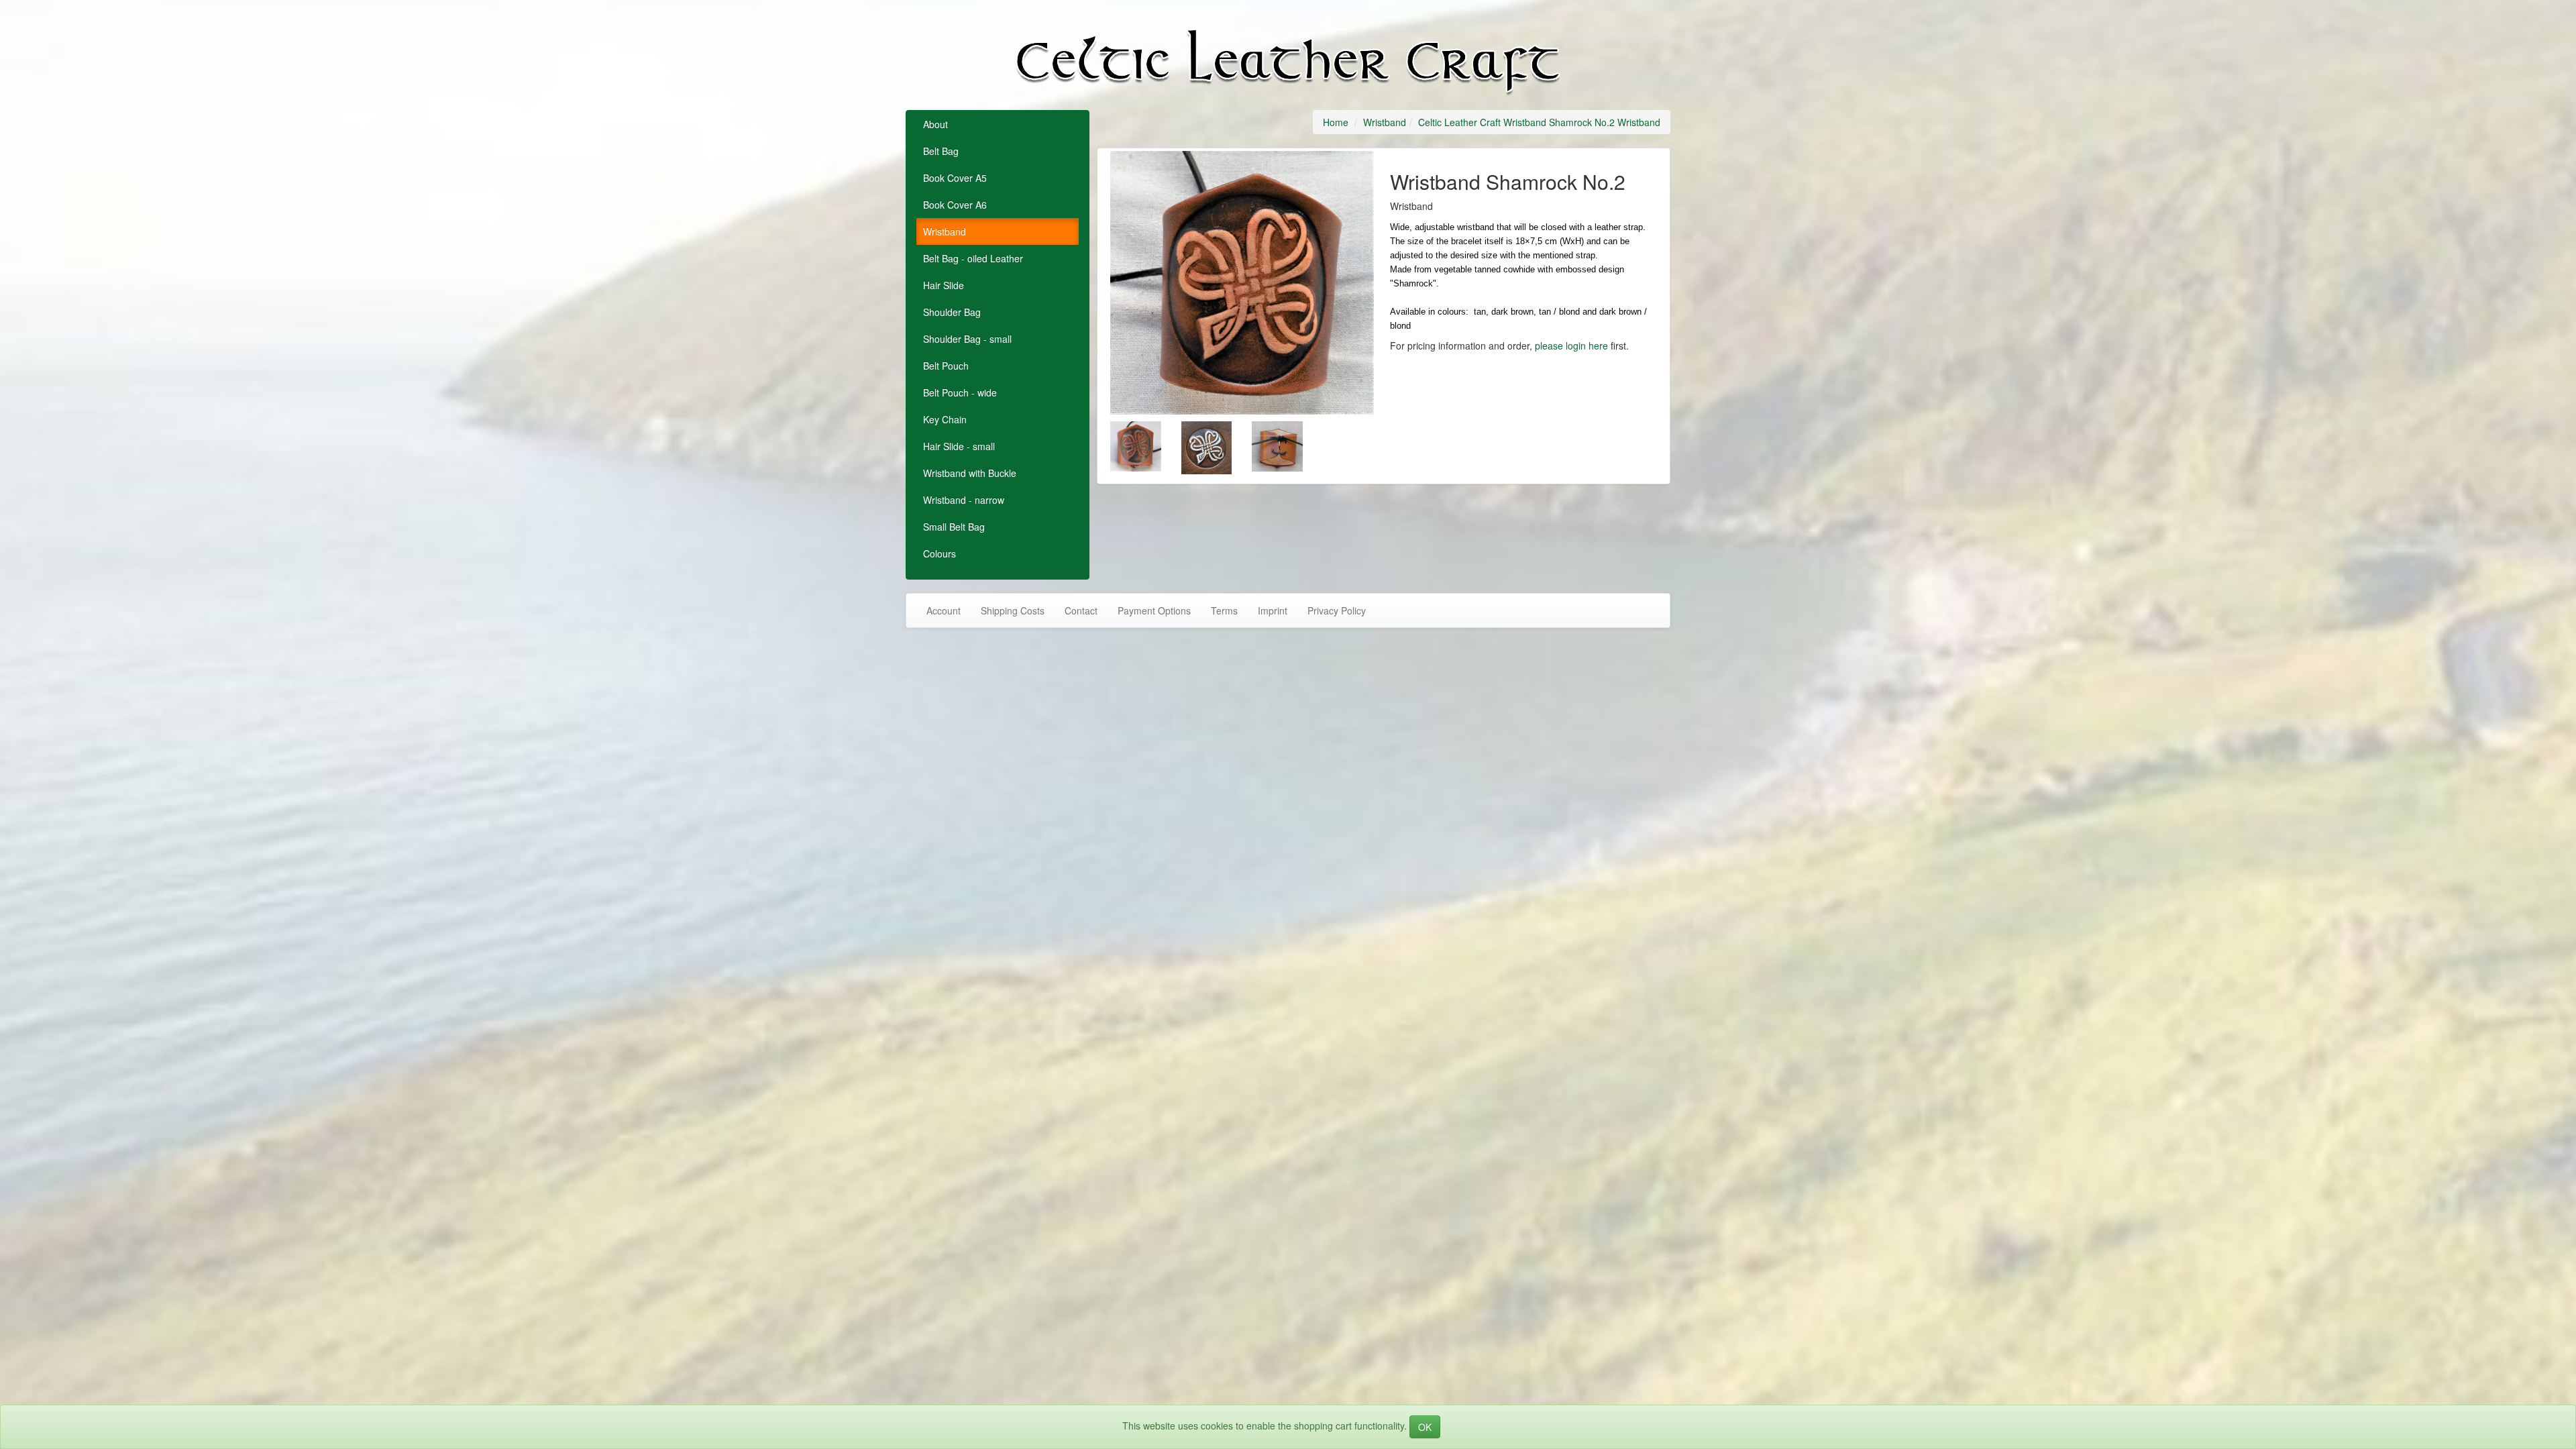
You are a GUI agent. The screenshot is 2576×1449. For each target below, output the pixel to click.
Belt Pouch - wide (960, 392)
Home (1336, 122)
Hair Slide (944, 285)
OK (1425, 1427)
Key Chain (945, 419)
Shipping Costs (1013, 610)
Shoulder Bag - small (967, 339)
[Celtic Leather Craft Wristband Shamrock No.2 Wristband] (1242, 283)
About (935, 124)
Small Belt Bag (954, 527)
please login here (1571, 345)
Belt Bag (941, 151)
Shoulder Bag (952, 312)
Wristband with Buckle (970, 473)
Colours (940, 553)
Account (944, 610)
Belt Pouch (946, 366)
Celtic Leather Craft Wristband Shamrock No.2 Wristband (1539, 122)
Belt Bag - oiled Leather (973, 258)
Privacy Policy (1337, 610)
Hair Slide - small (959, 446)
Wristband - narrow (964, 500)
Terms (1224, 610)
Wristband (945, 231)
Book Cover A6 (955, 205)
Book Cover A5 (955, 178)
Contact (1081, 610)
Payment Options (1154, 610)
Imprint (1273, 610)
